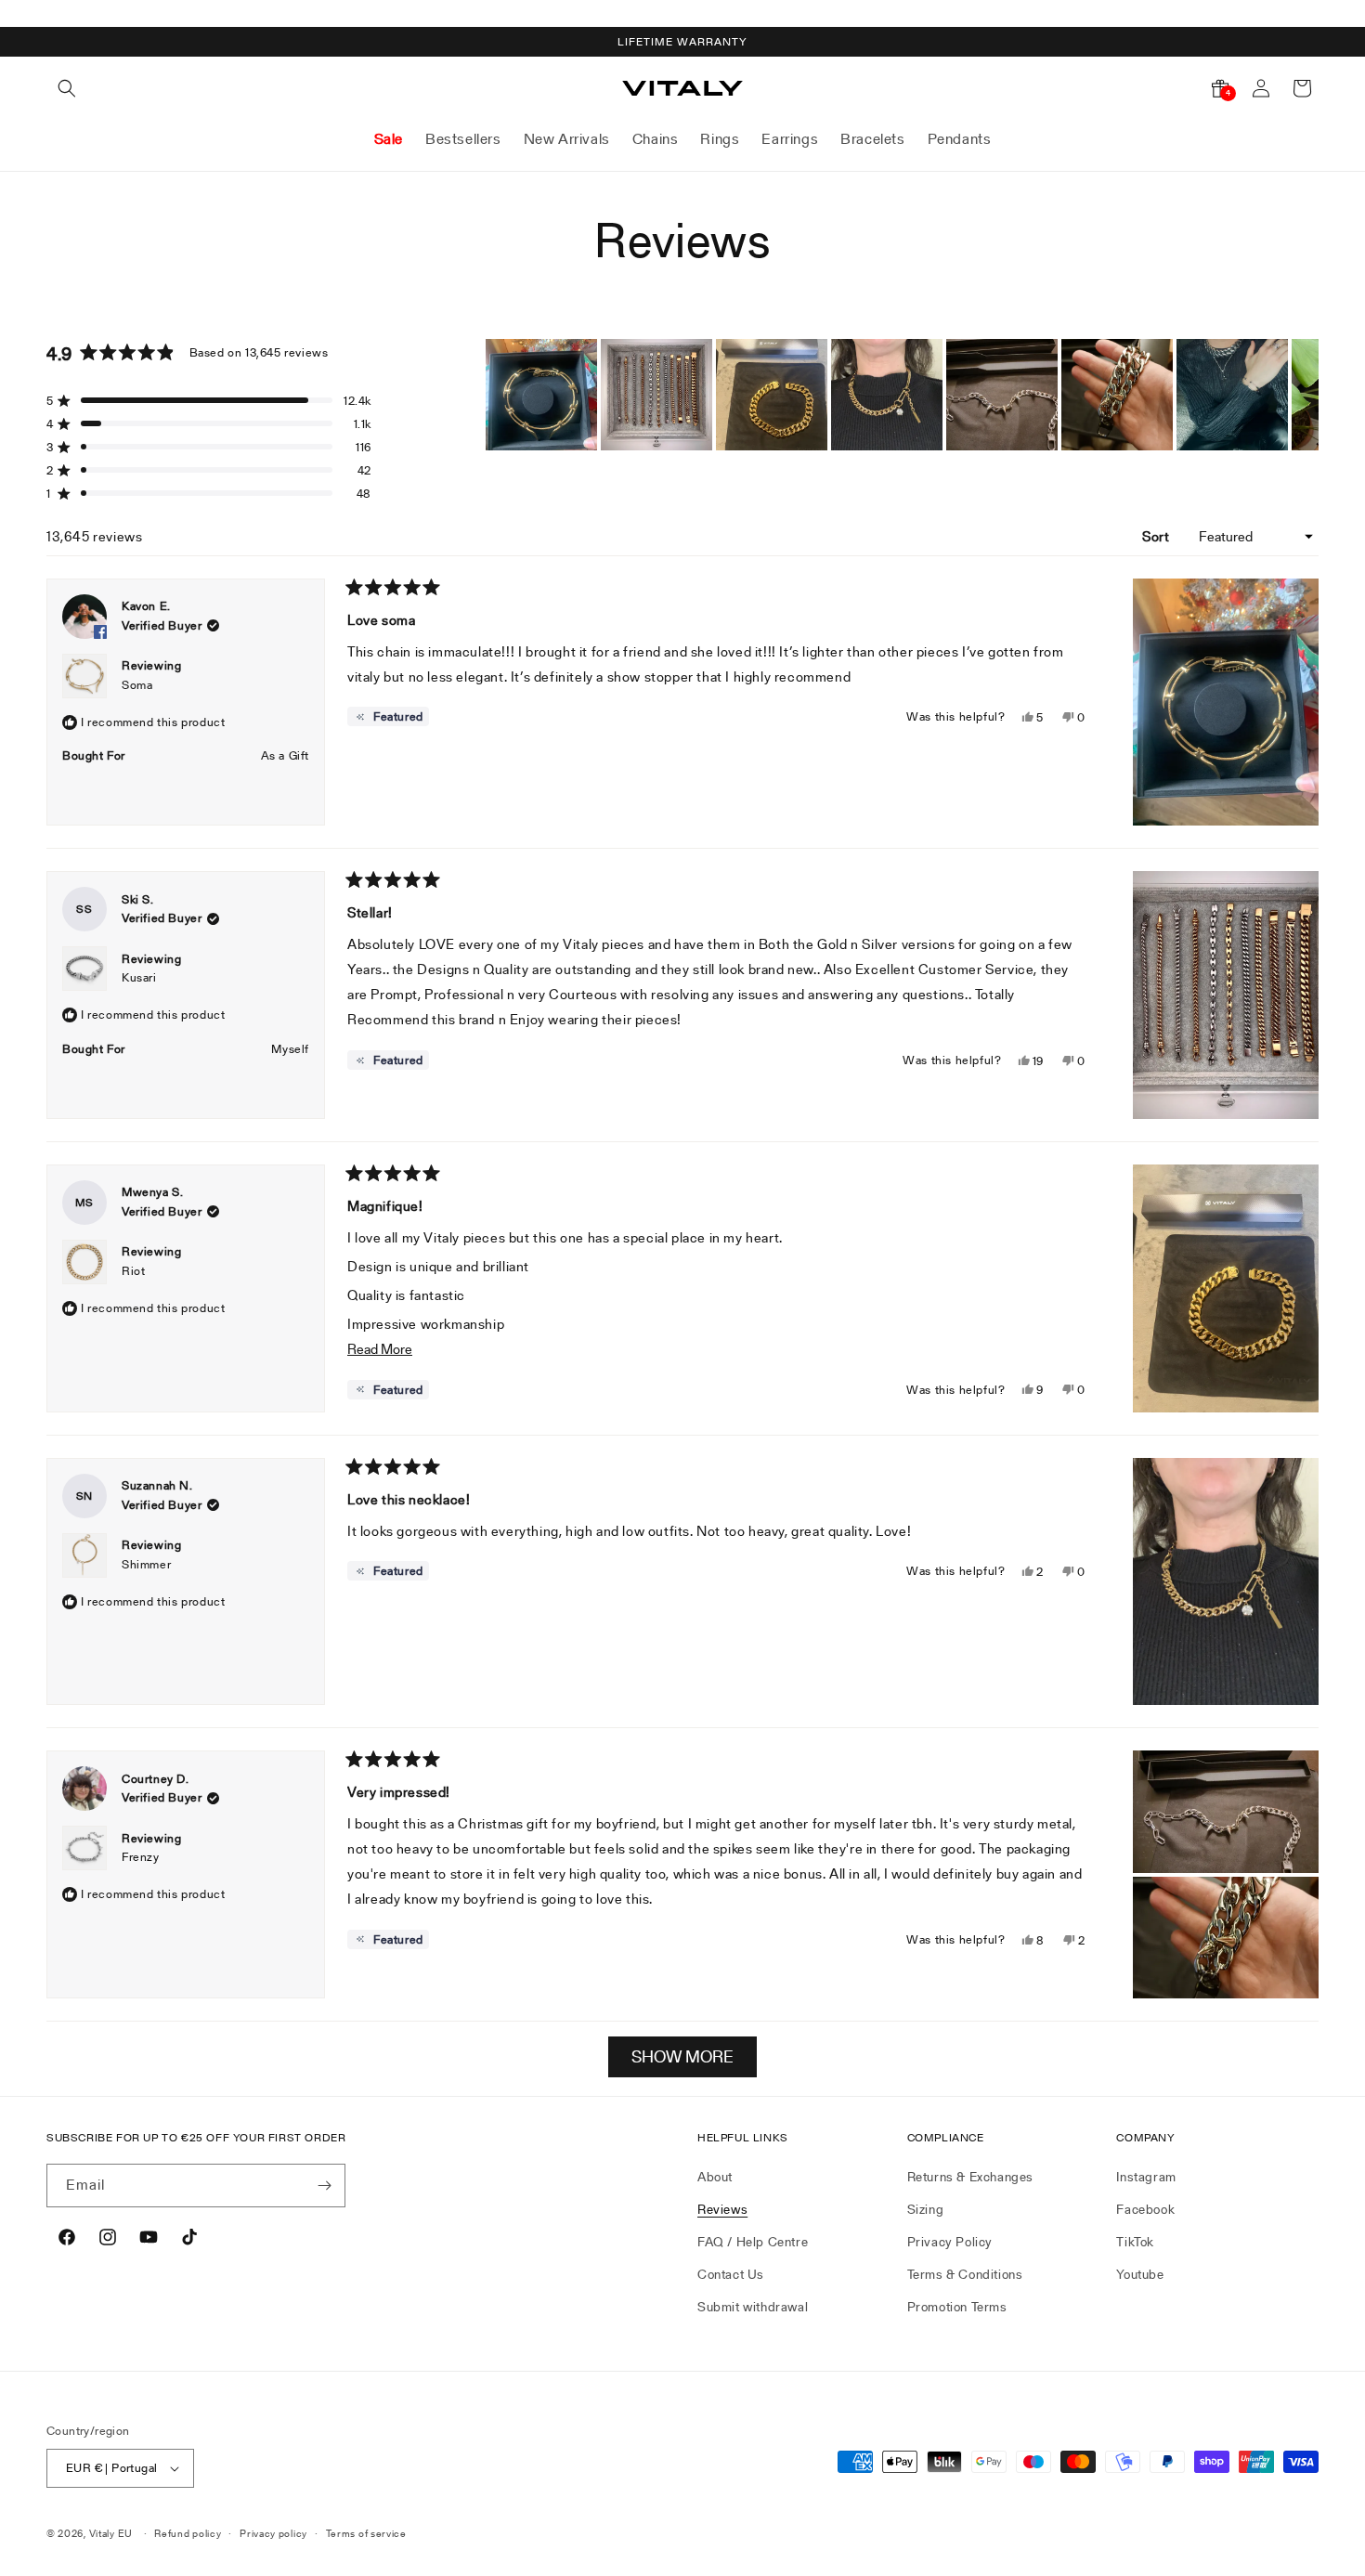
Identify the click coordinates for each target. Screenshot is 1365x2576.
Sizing (926, 2209)
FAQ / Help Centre (753, 2242)
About (715, 2177)
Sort (1157, 536)
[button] (67, 88)
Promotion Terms (957, 2307)
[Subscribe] (324, 2186)
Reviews (722, 2209)
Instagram (1146, 2177)
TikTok (1135, 2242)
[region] (902, 395)
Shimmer (146, 1564)
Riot (133, 1271)
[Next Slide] (1304, 395)
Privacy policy (273, 2533)
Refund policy (188, 2533)
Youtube (1140, 2274)
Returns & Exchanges (970, 2177)
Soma (137, 685)
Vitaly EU (111, 2533)
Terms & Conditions (965, 2274)
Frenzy (141, 1857)
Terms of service (366, 2533)
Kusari (139, 977)
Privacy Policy (950, 2242)
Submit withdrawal (753, 2307)
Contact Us (731, 2274)
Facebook (1145, 2209)
